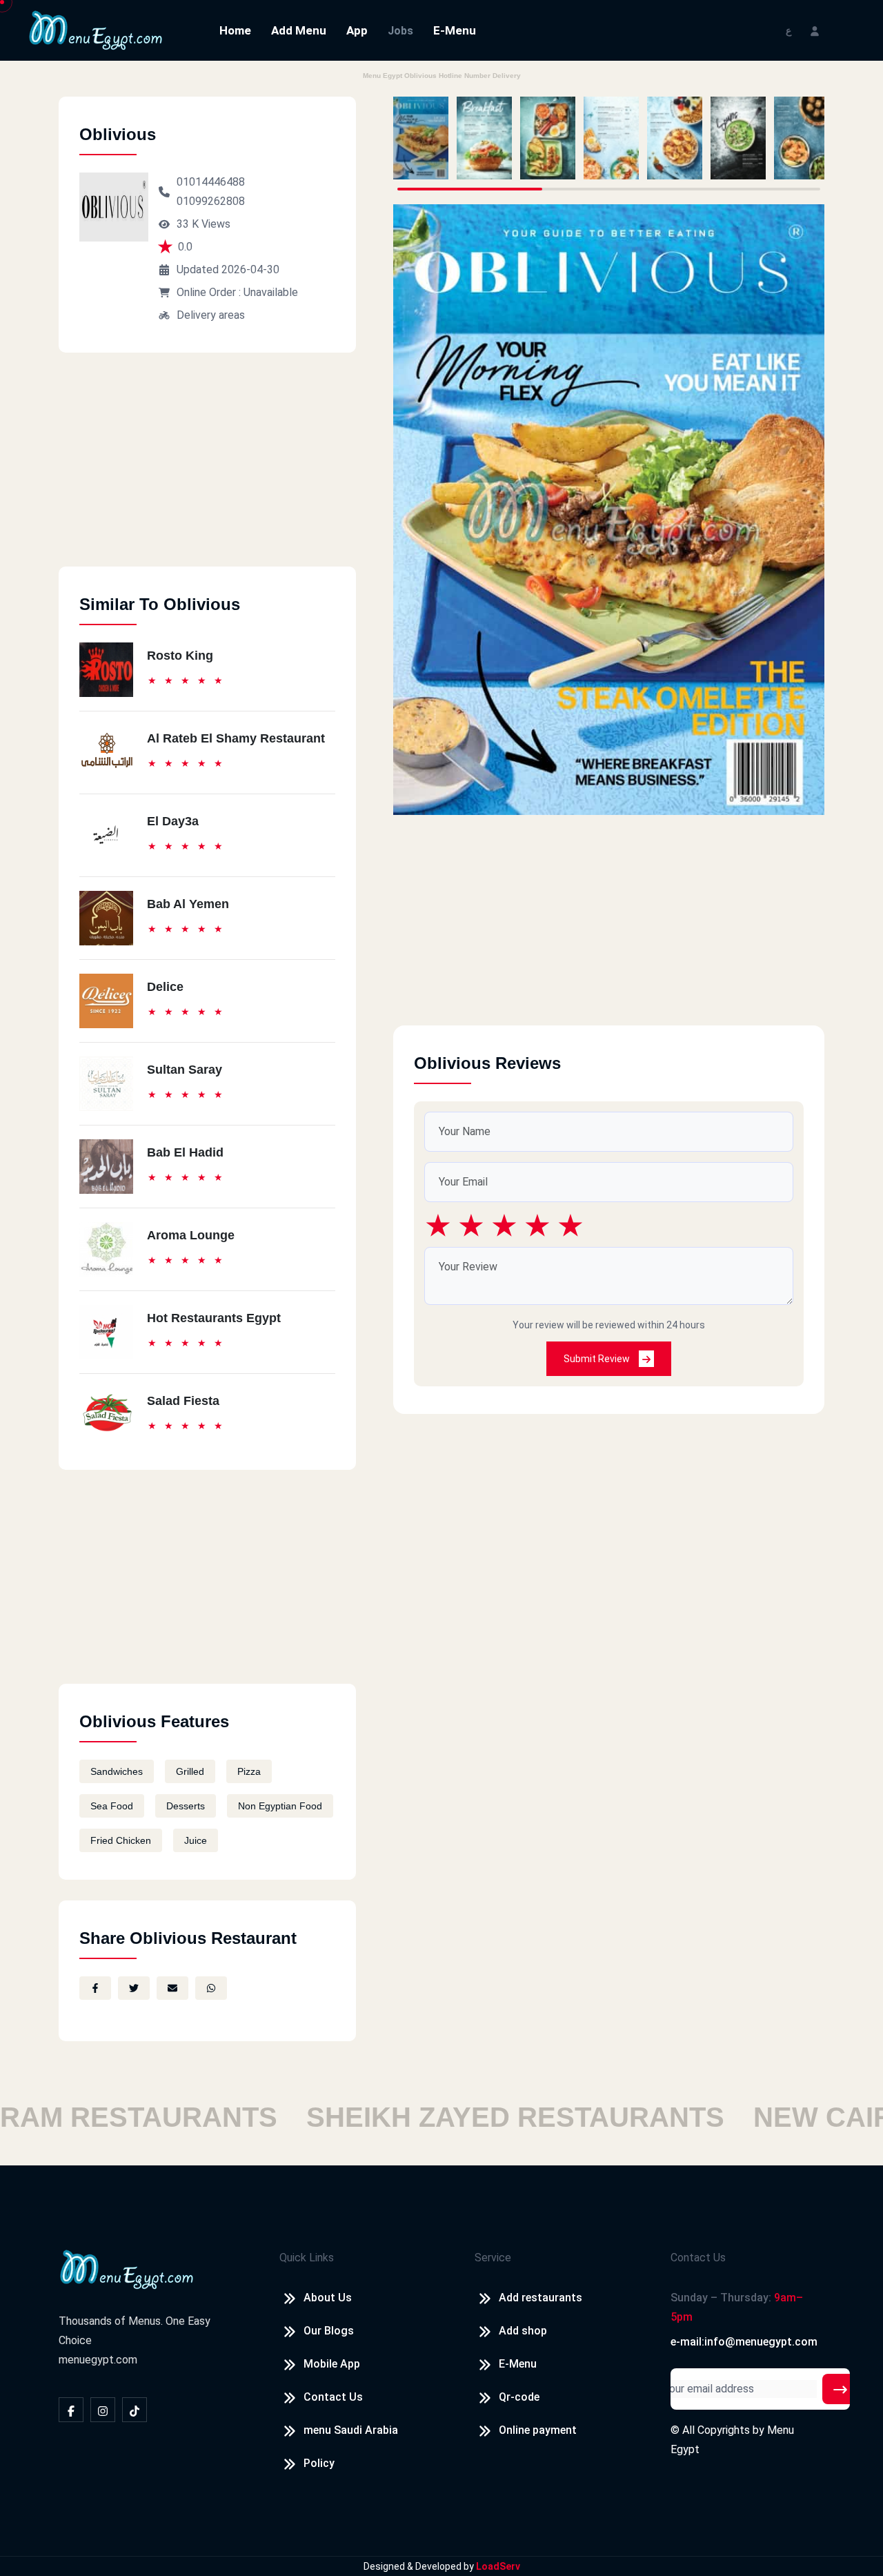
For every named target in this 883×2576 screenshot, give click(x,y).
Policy (319, 2463)
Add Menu (299, 30)
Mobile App (332, 2364)
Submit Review (598, 1359)
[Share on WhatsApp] (211, 1988)
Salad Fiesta (183, 1401)
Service (493, 2258)
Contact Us (333, 2397)
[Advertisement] (207, 470)
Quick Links (307, 2258)
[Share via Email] (172, 1988)
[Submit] (840, 2389)
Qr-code (519, 2397)
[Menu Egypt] (96, 29)
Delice (165, 987)
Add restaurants (540, 2298)
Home (235, 30)
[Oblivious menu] (421, 138)
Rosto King (180, 656)
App (357, 30)
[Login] (815, 30)
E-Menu (455, 30)
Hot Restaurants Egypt (214, 1318)
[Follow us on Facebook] (71, 2410)
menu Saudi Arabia (351, 2430)
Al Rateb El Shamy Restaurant (236, 738)
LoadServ (498, 2566)
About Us (328, 2298)
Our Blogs (329, 2331)
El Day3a (173, 821)
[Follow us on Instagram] (103, 2410)
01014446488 (211, 182)
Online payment (538, 2430)
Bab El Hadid (185, 1152)
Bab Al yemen (188, 904)
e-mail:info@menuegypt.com (744, 2342)
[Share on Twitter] (134, 1988)
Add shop (523, 2331)
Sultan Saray (185, 1070)
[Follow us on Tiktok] (135, 2410)
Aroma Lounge (191, 1235)
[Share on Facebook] (95, 1988)
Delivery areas (211, 315)
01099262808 (211, 201)
